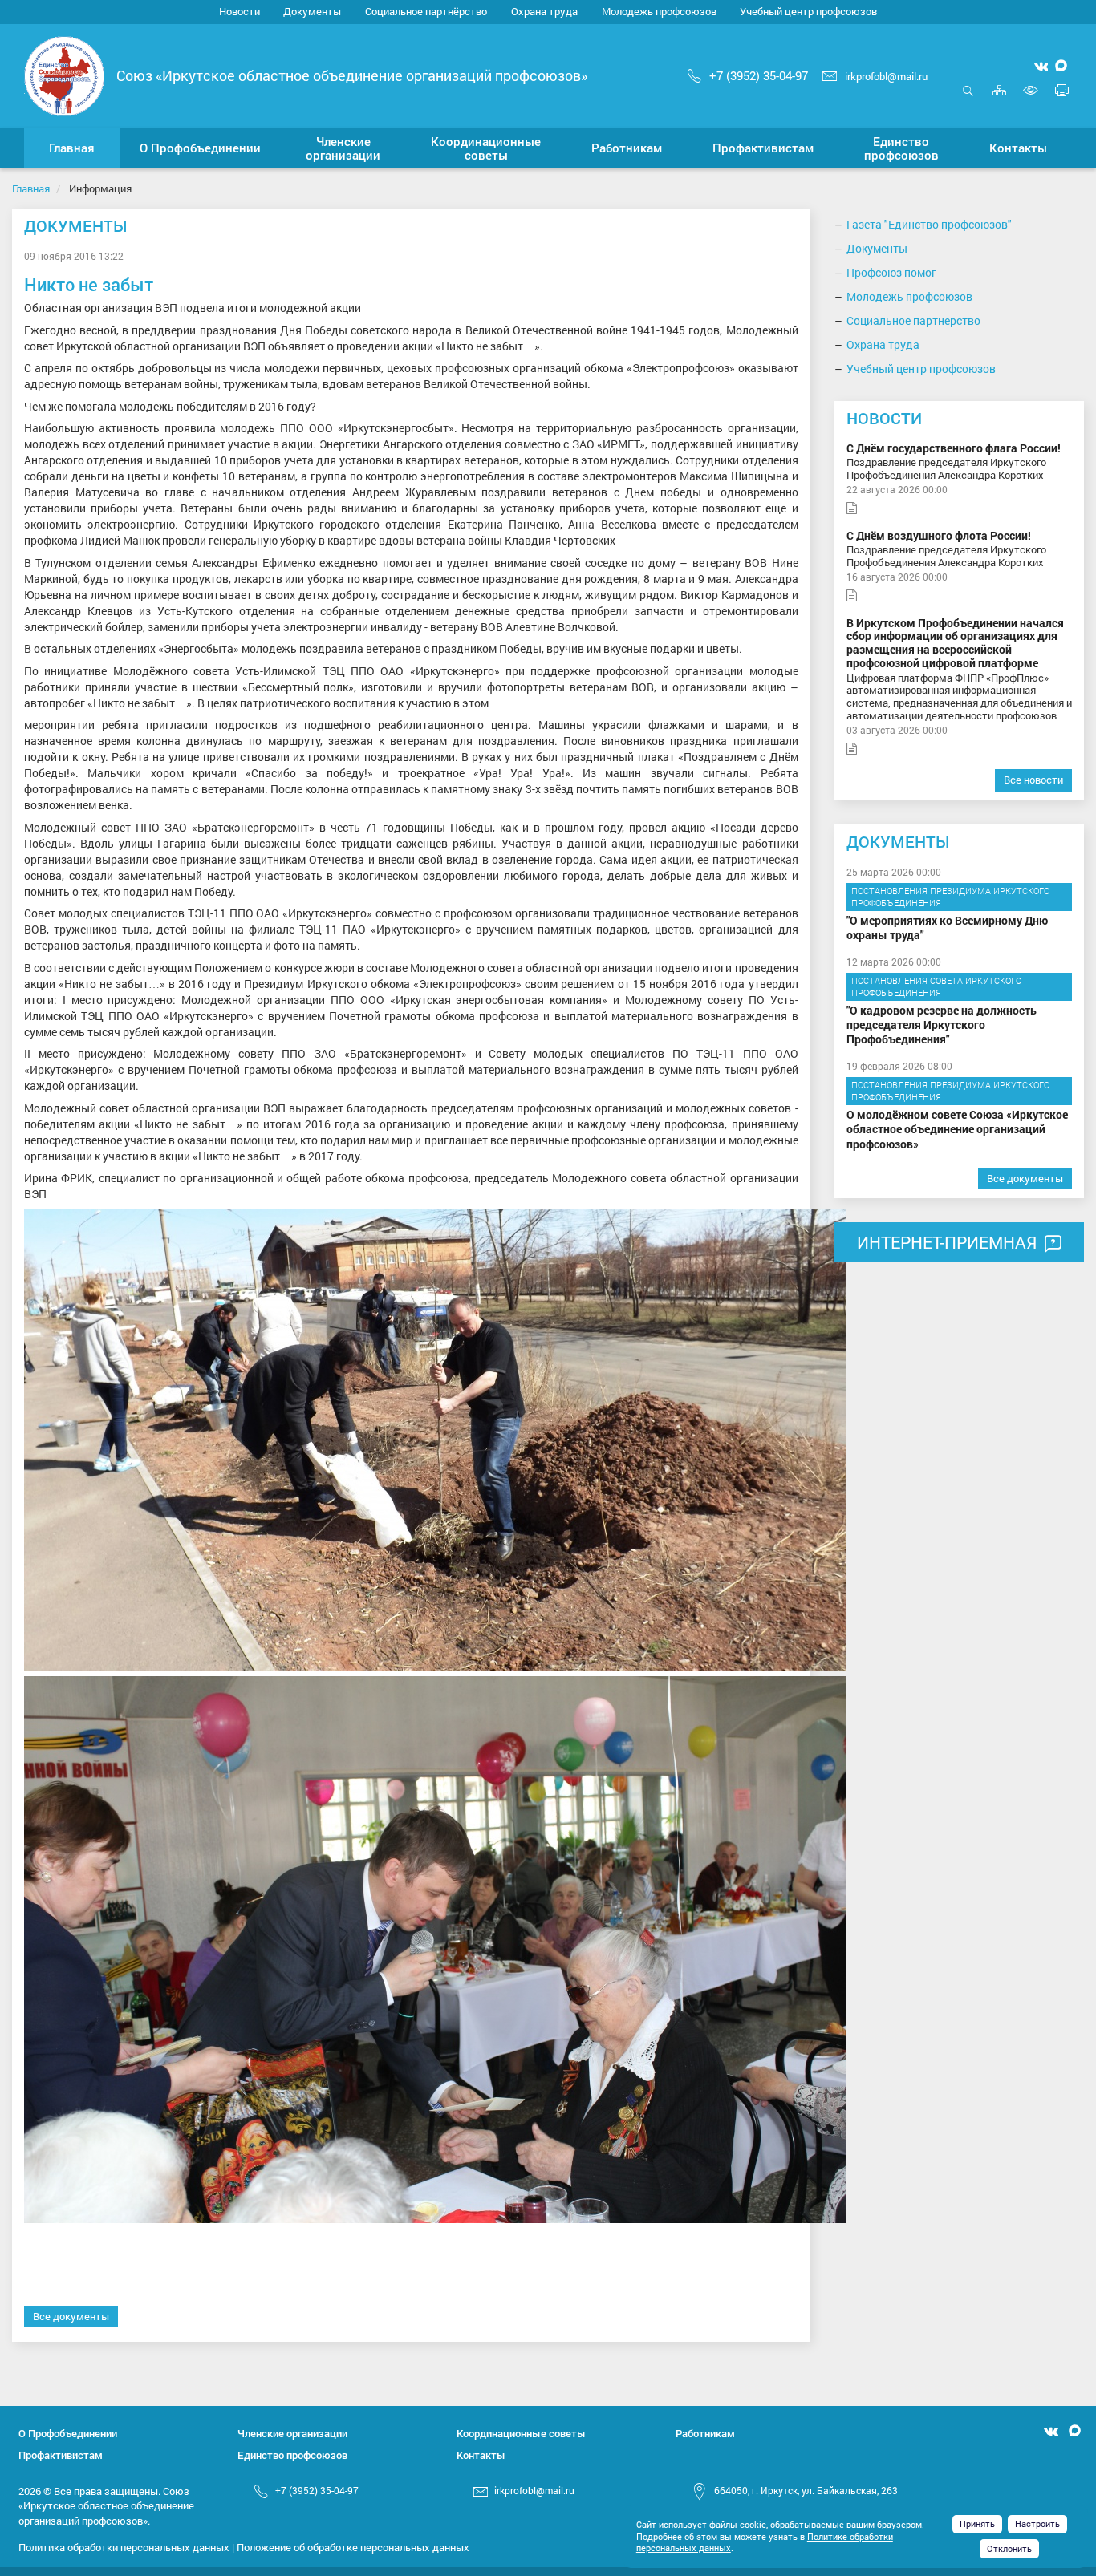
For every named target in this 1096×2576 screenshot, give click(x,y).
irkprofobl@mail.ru (886, 76)
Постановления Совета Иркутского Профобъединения (936, 987)
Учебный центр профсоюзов (808, 11)
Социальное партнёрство (426, 11)
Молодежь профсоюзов (659, 11)
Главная (31, 188)
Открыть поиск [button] (968, 99)
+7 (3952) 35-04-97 (759, 75)
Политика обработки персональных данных (124, 2547)
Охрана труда (544, 11)
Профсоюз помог (891, 272)
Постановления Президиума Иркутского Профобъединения (950, 897)
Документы (312, 11)
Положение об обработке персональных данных (353, 2547)
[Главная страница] (64, 74)
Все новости (1033, 780)
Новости (239, 11)
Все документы (71, 2316)
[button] (201, 148)
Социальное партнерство (913, 320)
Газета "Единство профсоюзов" (929, 224)
